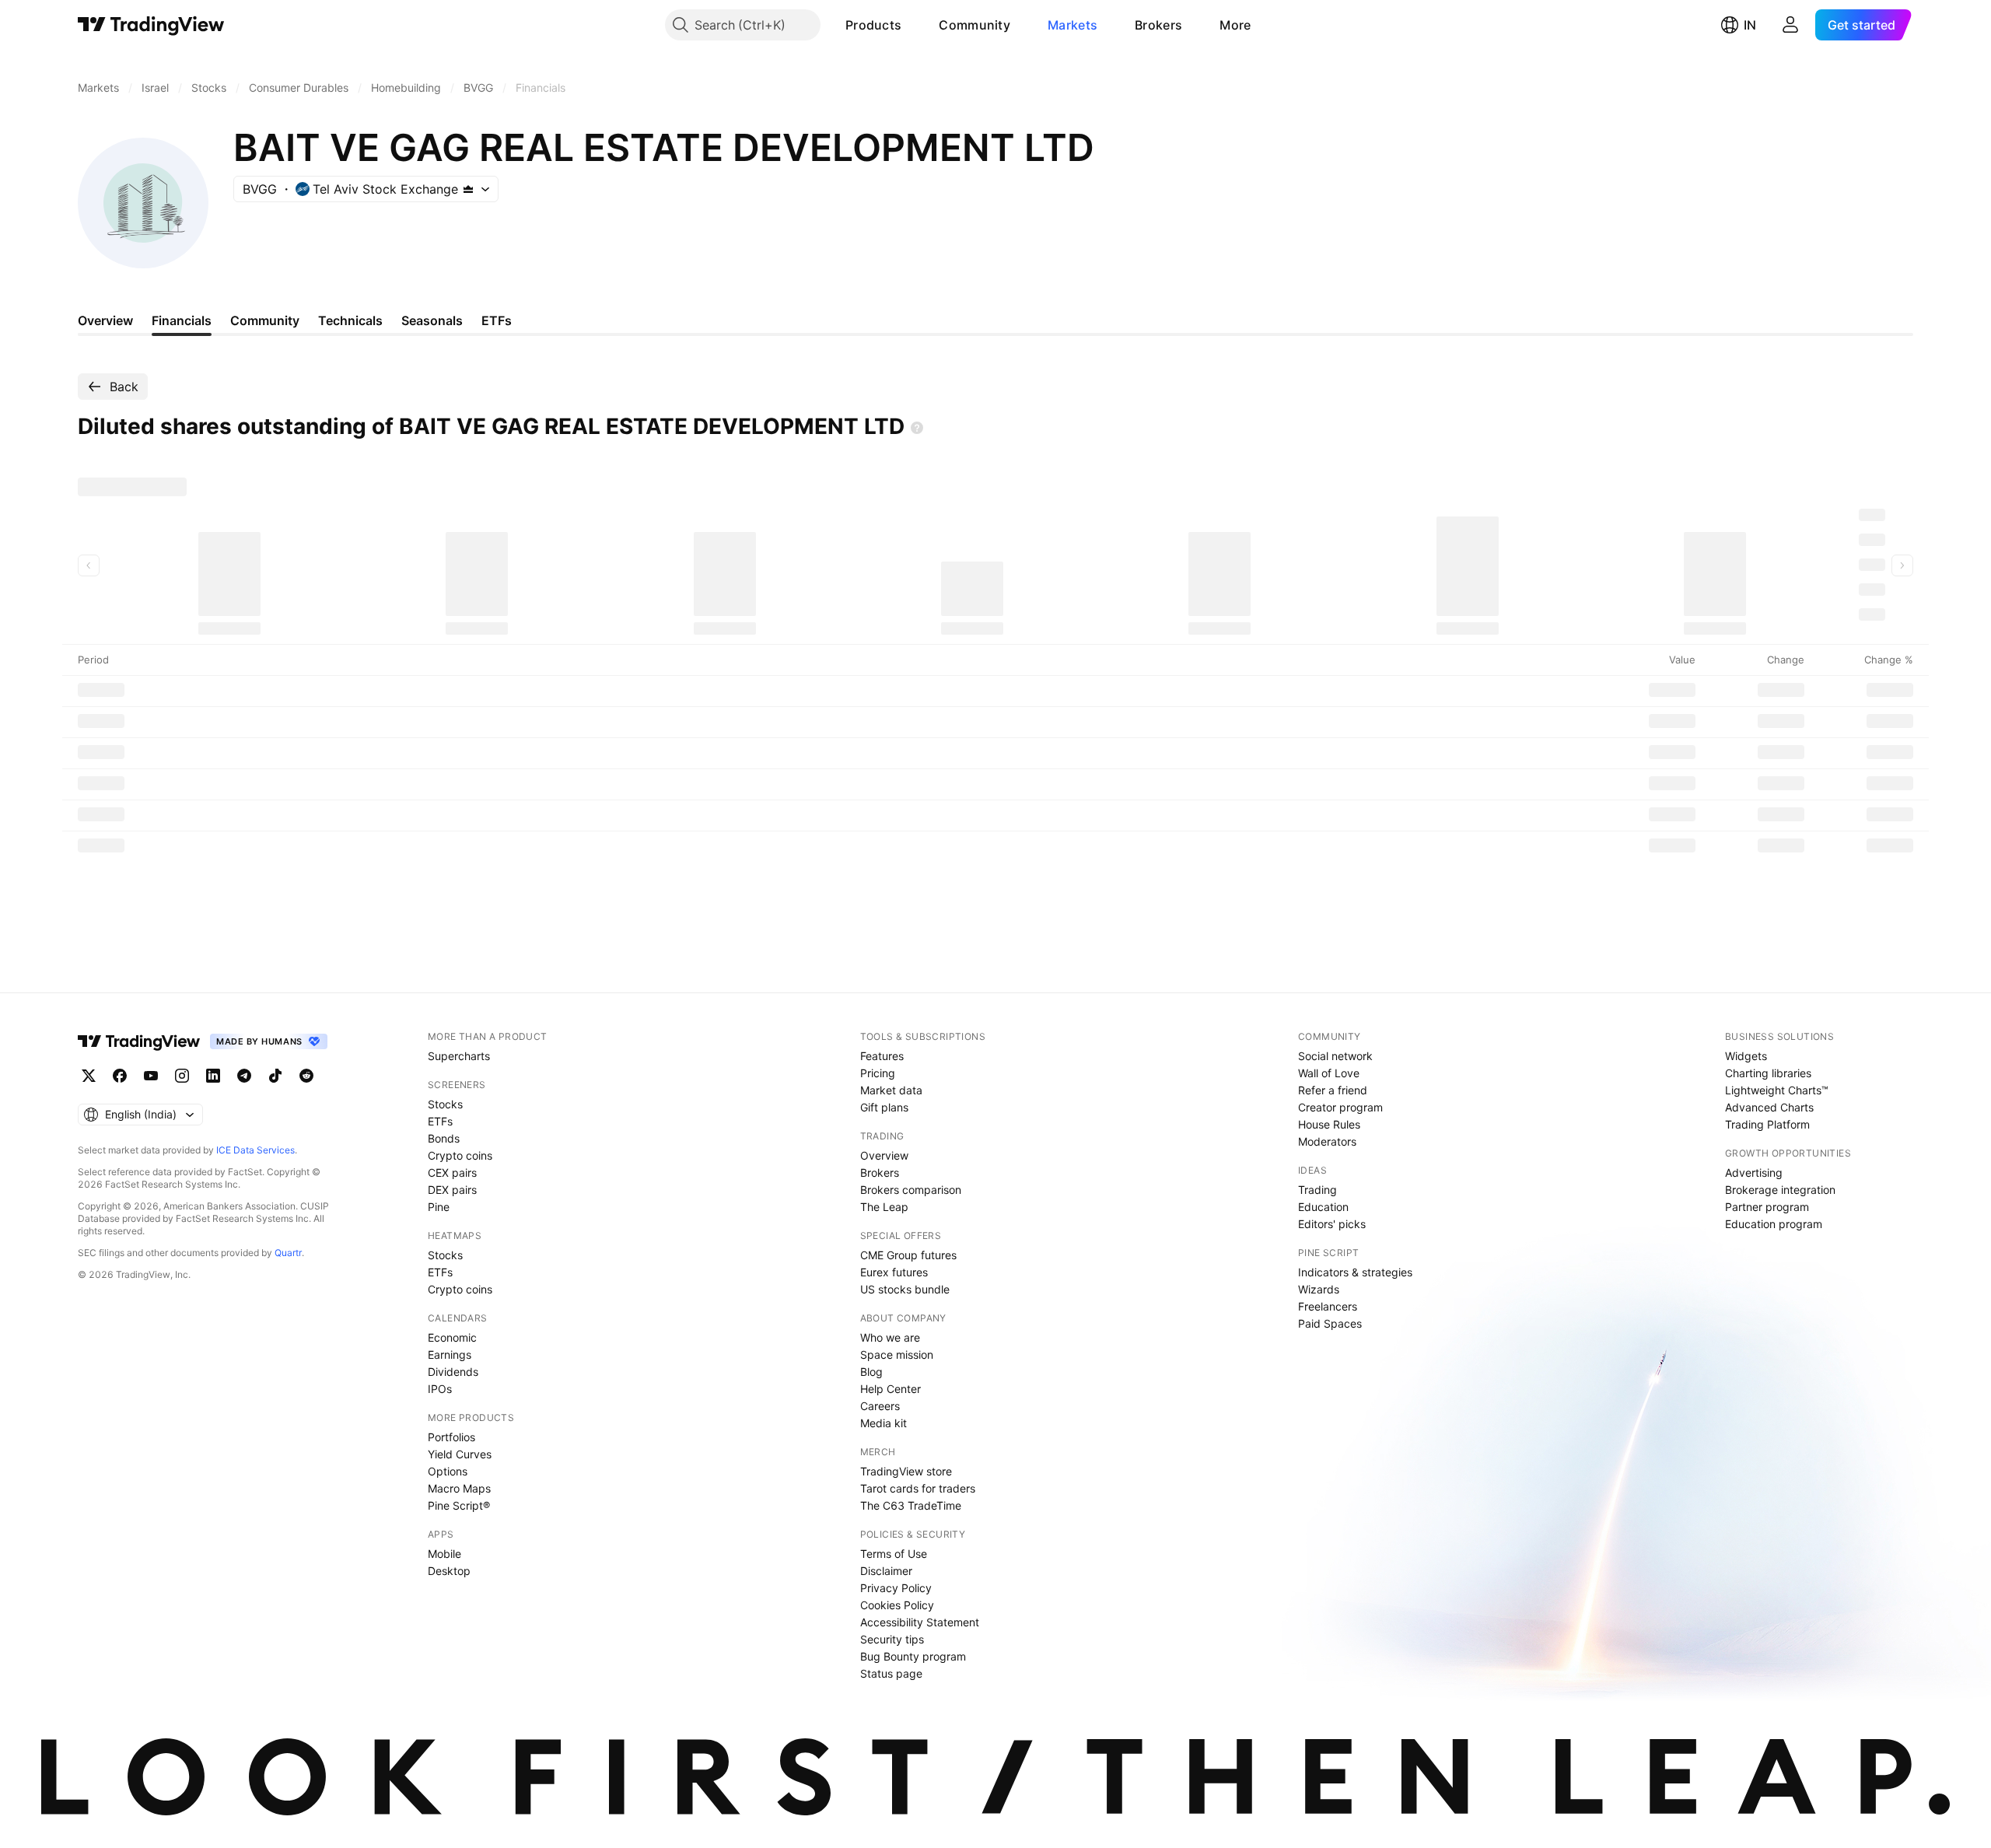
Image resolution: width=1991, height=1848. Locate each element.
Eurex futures (894, 1272)
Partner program (1767, 1207)
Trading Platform (1767, 1124)
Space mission (897, 1354)
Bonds (444, 1138)
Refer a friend (1333, 1090)
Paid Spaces (1330, 1323)
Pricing (878, 1073)
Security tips (892, 1639)
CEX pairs (452, 1172)
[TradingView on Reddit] (306, 1076)
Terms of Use (894, 1554)
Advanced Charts (1769, 1107)
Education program (1774, 1224)
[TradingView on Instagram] (182, 1076)
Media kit (884, 1423)
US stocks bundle (905, 1289)
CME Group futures (908, 1255)
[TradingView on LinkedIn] (213, 1076)
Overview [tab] (105, 320)
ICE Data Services (255, 1150)
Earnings (450, 1354)
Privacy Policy (896, 1588)
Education (1323, 1207)
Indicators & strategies (1355, 1272)
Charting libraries (1768, 1073)
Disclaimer (886, 1571)
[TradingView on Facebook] (120, 1076)
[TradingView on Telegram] (244, 1076)
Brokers (1158, 25)
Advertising (1754, 1172)
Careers (880, 1406)
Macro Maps (459, 1488)
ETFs (440, 1121)
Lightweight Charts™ (1777, 1090)
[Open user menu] (1790, 25)
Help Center (891, 1389)
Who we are (890, 1337)
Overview (884, 1155)
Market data (891, 1090)
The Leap (884, 1207)
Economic (452, 1337)
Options (448, 1471)
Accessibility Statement (920, 1622)
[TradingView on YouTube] (151, 1076)
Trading (1317, 1190)
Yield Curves (460, 1454)
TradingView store (906, 1471)
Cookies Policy (897, 1605)
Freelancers (1328, 1306)
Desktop (449, 1571)
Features (882, 1056)
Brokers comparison (911, 1190)
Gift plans (884, 1107)
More (1235, 25)
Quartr (288, 1253)
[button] (913, 25)
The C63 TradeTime (911, 1505)
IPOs (440, 1389)
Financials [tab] (182, 320)
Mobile (444, 1554)
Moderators (1327, 1141)
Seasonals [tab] (432, 320)
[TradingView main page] (151, 25)
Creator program (1340, 1107)
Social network (1335, 1056)
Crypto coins (460, 1155)
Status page (891, 1673)
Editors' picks (1332, 1224)
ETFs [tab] (497, 320)
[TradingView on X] (89, 1076)
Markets (1072, 25)
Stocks (445, 1104)
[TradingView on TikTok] (275, 1076)
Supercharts (459, 1056)
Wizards (1319, 1289)
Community (975, 25)
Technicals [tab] (350, 320)
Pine (439, 1207)
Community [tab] (265, 320)
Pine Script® (459, 1505)
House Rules (1329, 1124)
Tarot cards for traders (918, 1488)
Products (873, 25)
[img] (468, 189)
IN (1750, 25)
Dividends (453, 1372)
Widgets (1746, 1056)
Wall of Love (1329, 1073)
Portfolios (451, 1437)
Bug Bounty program (913, 1656)
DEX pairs (452, 1190)
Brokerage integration (1780, 1190)
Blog (871, 1372)
